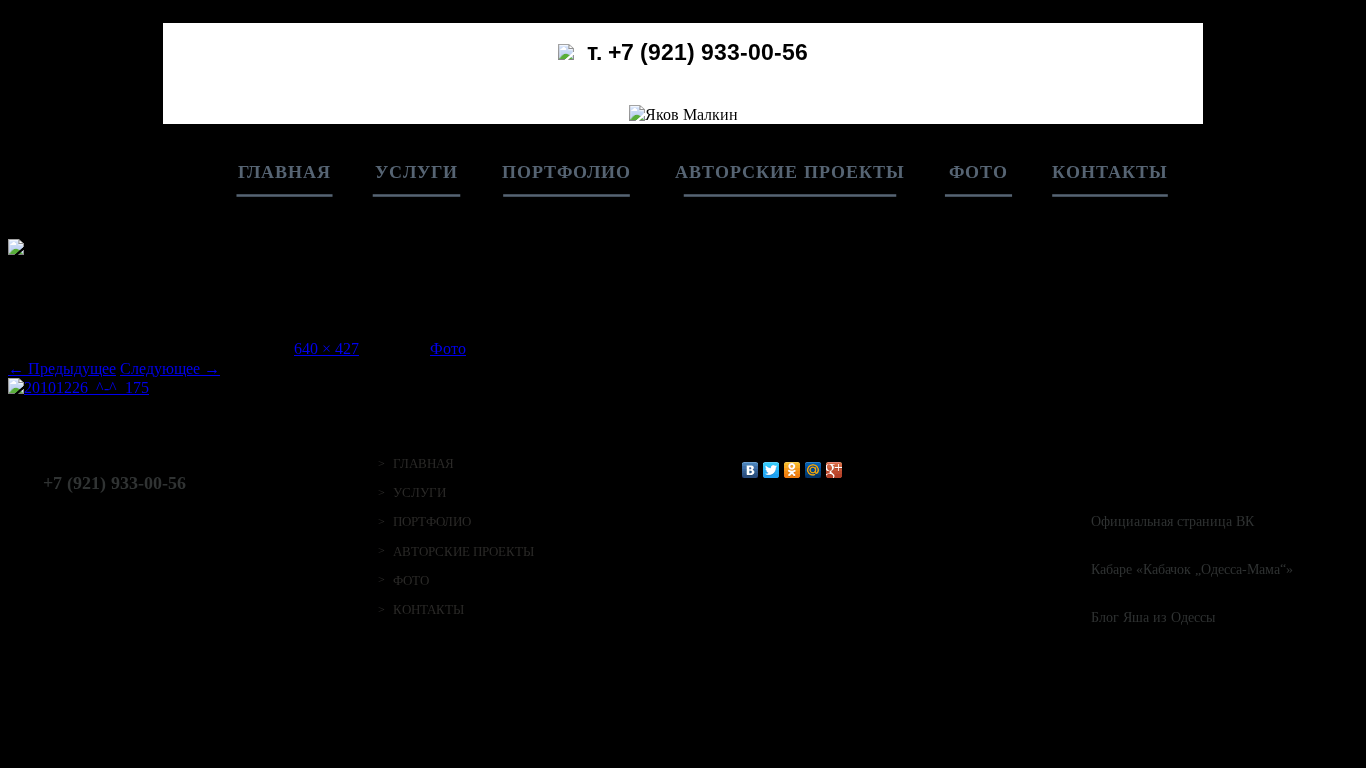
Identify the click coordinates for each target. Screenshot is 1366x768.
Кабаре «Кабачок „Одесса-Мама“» (1192, 569)
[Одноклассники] (792, 470)
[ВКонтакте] (750, 470)
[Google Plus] (834, 470)
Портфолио (566, 172)
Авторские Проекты (790, 172)
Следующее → (170, 368)
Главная (284, 172)
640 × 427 (326, 348)
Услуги (416, 172)
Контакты (1110, 172)
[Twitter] (771, 470)
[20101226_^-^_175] (78, 387)
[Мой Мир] (813, 470)
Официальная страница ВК (1172, 521)
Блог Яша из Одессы (1153, 617)
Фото (978, 172)
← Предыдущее (62, 368)
